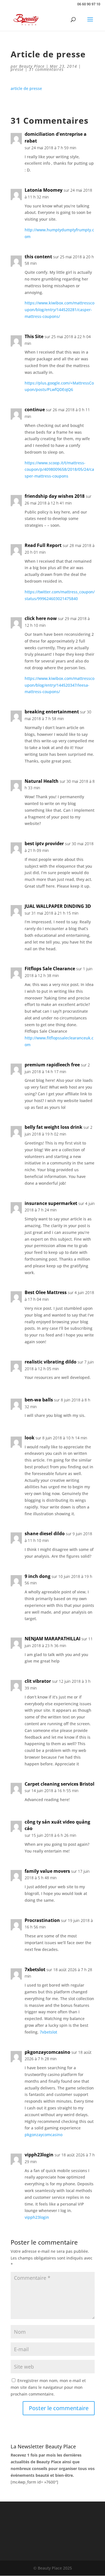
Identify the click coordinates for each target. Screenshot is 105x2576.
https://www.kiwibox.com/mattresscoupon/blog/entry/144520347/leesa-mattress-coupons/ (60, 685)
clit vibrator (38, 1681)
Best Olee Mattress (46, 1292)
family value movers (47, 1871)
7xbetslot (35, 1969)
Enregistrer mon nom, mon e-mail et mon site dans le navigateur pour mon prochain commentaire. (48, 2387)
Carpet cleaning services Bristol (60, 1784)
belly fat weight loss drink (53, 1127)
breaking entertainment (52, 712)
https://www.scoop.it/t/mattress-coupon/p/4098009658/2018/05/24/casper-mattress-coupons (59, 470)
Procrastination (42, 1920)
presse (17, 69)
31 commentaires (46, 69)
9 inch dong (38, 1576)
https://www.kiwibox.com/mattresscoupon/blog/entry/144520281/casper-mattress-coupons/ (60, 310)
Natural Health (42, 781)
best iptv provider (44, 843)
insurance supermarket (51, 1203)
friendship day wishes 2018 (55, 496)
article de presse (26, 88)
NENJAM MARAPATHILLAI (53, 1639)
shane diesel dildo (45, 1534)
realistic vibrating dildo (51, 1362)
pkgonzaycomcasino (47, 2052)
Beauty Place (32, 66)
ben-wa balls (39, 1400)
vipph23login (39, 2155)
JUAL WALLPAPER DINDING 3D (58, 906)
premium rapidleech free (52, 1065)
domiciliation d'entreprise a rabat (56, 137)
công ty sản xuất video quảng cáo (57, 1825)
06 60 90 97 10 (89, 4)
